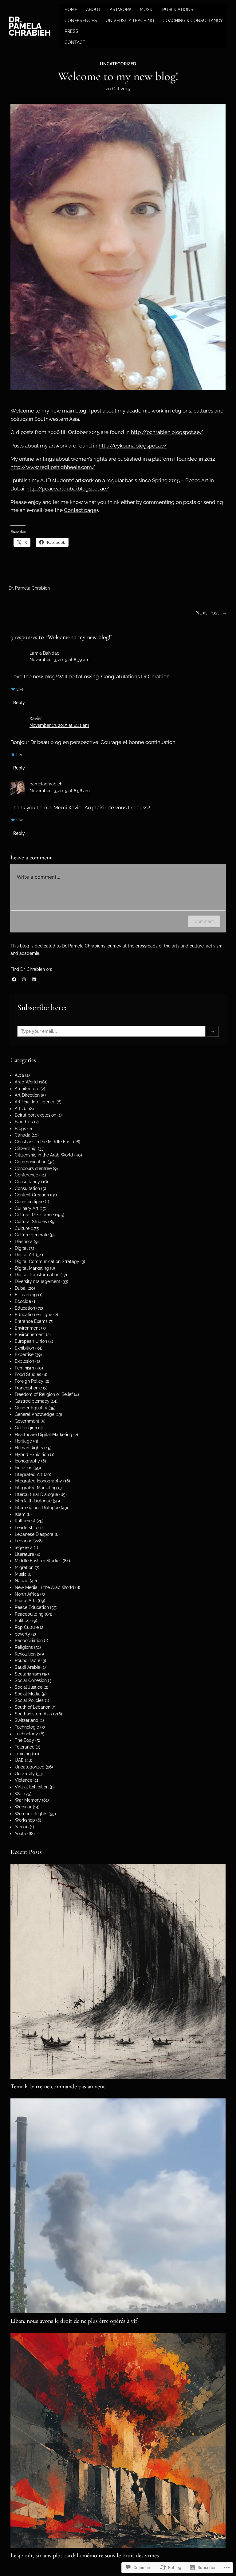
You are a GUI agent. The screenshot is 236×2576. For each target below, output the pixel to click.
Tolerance (25, 1747)
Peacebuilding (29, 1614)
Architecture (27, 1089)
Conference (26, 1175)
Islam (20, 1514)
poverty (22, 1634)
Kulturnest (25, 1521)
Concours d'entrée (33, 1168)
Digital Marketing (32, 1268)
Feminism (24, 1368)
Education (25, 1308)
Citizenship (26, 1149)
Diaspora (24, 1242)
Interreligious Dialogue (37, 1508)
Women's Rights (31, 1814)
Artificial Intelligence (35, 1102)
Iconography (27, 1461)
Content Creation (32, 1195)
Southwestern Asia (33, 1714)
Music (21, 1574)
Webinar (23, 1807)
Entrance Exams (31, 1321)
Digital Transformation (37, 1275)
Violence (24, 1780)
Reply (19, 703)
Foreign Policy (29, 1381)
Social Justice (29, 1687)
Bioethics (24, 1122)
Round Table (28, 1660)
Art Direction (27, 1095)
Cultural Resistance (34, 1215)
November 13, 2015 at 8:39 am (59, 660)
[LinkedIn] (34, 979)
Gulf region (26, 1428)
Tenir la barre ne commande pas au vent (58, 2086)
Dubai (21, 1288)
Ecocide (23, 1301)
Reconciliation (29, 1641)
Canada (23, 1135)
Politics (22, 1621)
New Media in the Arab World (44, 1587)
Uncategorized (118, 64)
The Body (24, 1740)
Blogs (20, 1129)
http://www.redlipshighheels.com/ (53, 467)
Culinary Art (27, 1208)
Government (27, 1421)
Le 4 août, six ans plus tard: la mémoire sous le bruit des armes (85, 2555)
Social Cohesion (31, 1680)
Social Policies (29, 1700)
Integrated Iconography (38, 1481)
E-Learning (26, 1295)
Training (23, 1754)
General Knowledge (35, 1414)
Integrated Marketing (36, 1488)
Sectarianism (28, 1674)
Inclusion (24, 1468)
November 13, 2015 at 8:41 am (59, 725)
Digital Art (25, 1255)
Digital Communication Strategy (47, 1261)
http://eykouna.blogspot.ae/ (133, 446)
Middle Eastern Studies (38, 1561)
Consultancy (27, 1182)
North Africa (27, 1594)
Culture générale (32, 1235)
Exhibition (24, 1348)
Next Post (207, 613)
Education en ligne (33, 1315)
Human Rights (29, 1448)
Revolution (25, 1654)
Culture (22, 1228)
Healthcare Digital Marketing (43, 1435)
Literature (24, 1554)
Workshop (25, 1820)
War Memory (28, 1800)
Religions (24, 1647)
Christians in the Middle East (43, 1142)
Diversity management (37, 1281)
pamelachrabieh (46, 784)
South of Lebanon (33, 1707)
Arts (19, 1109)
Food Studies (28, 1374)
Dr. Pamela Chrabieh (30, 26)
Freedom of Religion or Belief (44, 1394)
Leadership (26, 1528)
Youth (20, 1834)
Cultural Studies (31, 1222)
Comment (204, 921)
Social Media (28, 1694)
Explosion (24, 1361)
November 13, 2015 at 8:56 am (60, 791)
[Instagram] (24, 979)
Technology (26, 1734)
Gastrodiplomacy (32, 1401)
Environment (27, 1328)
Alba (19, 1075)
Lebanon (24, 1541)
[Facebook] (14, 979)
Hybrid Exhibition (32, 1455)
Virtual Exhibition (32, 1787)
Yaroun (22, 1827)
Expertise (24, 1354)
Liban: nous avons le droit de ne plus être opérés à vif (74, 2321)
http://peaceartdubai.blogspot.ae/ (68, 489)
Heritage (23, 1441)
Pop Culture (27, 1627)
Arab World (26, 1082)
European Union (31, 1341)
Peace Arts (26, 1601)
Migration (24, 1567)
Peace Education (32, 1607)
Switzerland (27, 1720)
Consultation (27, 1188)
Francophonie (28, 1388)
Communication (31, 1162)
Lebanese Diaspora (34, 1534)
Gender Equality (31, 1408)
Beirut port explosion (35, 1115)
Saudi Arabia (28, 1667)
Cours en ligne (29, 1202)
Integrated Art (29, 1474)
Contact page (80, 510)
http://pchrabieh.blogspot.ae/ (167, 432)
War (19, 1794)
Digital (21, 1248)
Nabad (22, 1581)
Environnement (30, 1334)
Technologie (27, 1727)
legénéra (24, 1548)
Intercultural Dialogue (36, 1494)
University (25, 1774)
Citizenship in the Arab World (44, 1155)
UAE (19, 1760)
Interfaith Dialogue (33, 1501)
